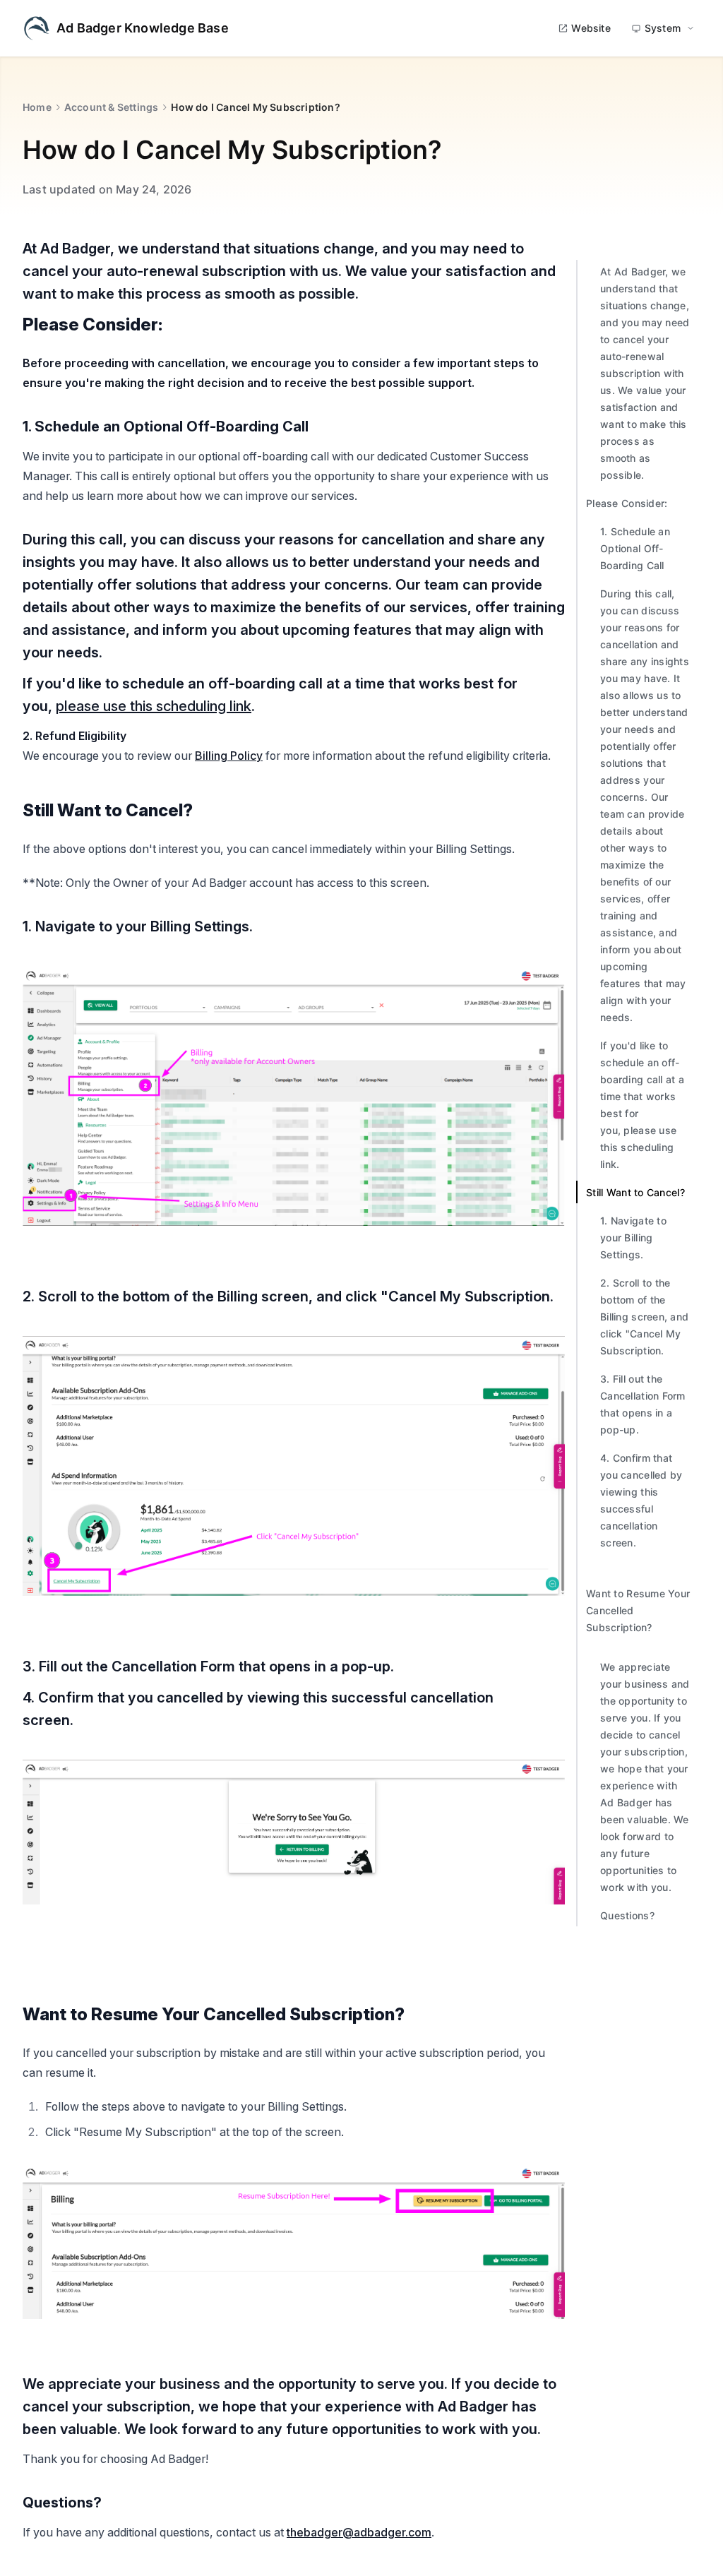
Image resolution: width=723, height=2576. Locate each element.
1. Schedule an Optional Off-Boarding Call (635, 548)
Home (37, 107)
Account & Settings (112, 107)
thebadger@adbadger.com (359, 2532)
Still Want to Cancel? (635, 1192)
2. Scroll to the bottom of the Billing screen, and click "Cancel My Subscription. (644, 1317)
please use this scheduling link (154, 706)
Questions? (629, 1915)
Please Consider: (627, 503)
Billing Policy (229, 756)
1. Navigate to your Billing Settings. (633, 1238)
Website (591, 28)
